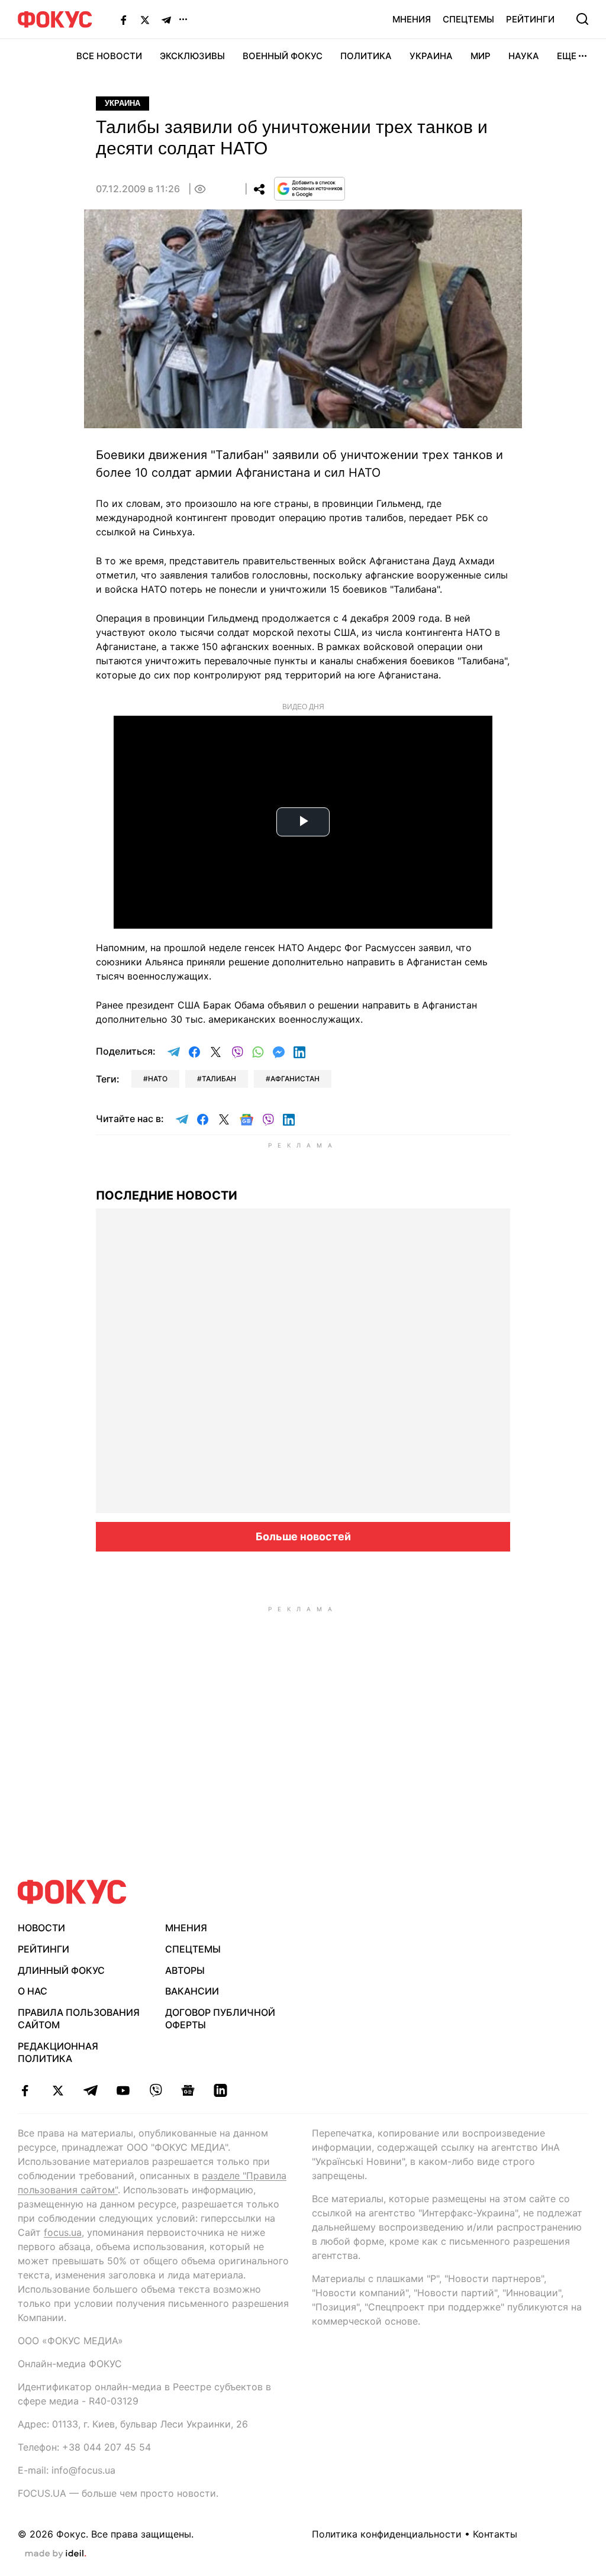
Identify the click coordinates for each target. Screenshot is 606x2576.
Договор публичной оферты (220, 2019)
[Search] (582, 19)
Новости (41, 1928)
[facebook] (25, 2090)
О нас (33, 1991)
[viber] (155, 2090)
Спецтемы (468, 19)
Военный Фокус (283, 56)
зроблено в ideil (56, 2554)
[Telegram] (166, 20)
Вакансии (192, 1991)
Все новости (109, 56)
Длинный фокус (61, 1970)
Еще (567, 56)
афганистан (295, 1079)
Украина (431, 56)
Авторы (185, 1970)
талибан (219, 1079)
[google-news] (188, 2090)
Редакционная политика (58, 2052)
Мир (481, 56)
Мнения (412, 19)
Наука (524, 56)
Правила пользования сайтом (79, 2019)
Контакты (495, 2534)
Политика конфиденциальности (387, 2534)
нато (158, 1079)
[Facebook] (124, 20)
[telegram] (90, 2090)
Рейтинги (530, 19)
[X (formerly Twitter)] (145, 20)
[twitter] (58, 2090)
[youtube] (123, 2090)
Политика (366, 56)
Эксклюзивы (192, 56)
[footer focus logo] (72, 1892)
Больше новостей (303, 1536)
